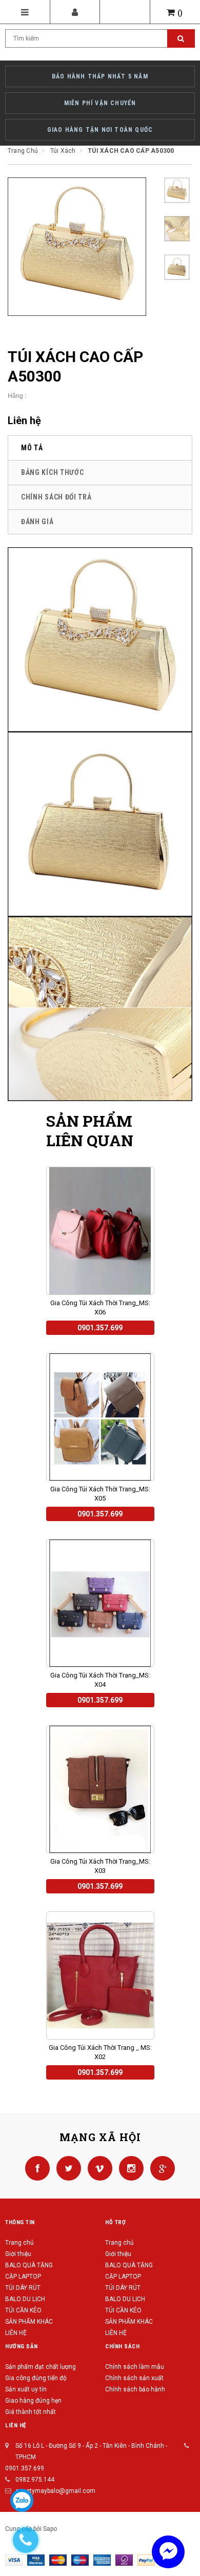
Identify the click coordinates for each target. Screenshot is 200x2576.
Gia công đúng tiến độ (36, 2378)
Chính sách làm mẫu (135, 2367)
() (180, 13)
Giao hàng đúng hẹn (33, 2401)
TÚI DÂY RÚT (23, 2288)
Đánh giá (37, 522)
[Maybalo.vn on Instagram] (129, 2168)
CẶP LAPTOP (23, 2277)
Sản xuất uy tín (26, 2389)
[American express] (102, 2560)
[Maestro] (80, 2560)
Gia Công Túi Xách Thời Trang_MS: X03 (100, 1866)
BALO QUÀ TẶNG (29, 2265)
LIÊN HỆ (16, 2333)
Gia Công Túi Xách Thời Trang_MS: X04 (100, 1680)
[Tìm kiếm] (181, 38)
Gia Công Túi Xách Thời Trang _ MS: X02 (100, 2052)
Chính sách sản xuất (134, 2378)
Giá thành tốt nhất (31, 2412)
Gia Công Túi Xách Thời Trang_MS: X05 (100, 1494)
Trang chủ (19, 2243)
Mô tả (32, 448)
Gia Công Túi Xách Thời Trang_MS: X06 (100, 1307)
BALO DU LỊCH (25, 2299)
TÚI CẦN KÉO (23, 2310)
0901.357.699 (25, 2468)
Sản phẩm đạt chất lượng (41, 2367)
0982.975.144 (35, 2480)
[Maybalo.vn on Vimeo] (98, 2168)
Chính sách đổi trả (56, 497)
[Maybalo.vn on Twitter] (67, 2168)
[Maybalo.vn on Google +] (160, 2168)
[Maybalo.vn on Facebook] (38, 2168)
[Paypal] (146, 2560)
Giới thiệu (18, 2254)
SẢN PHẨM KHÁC (29, 2322)
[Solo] (124, 2560)
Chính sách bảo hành (135, 2389)
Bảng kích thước (53, 472)
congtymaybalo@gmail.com (55, 2491)
